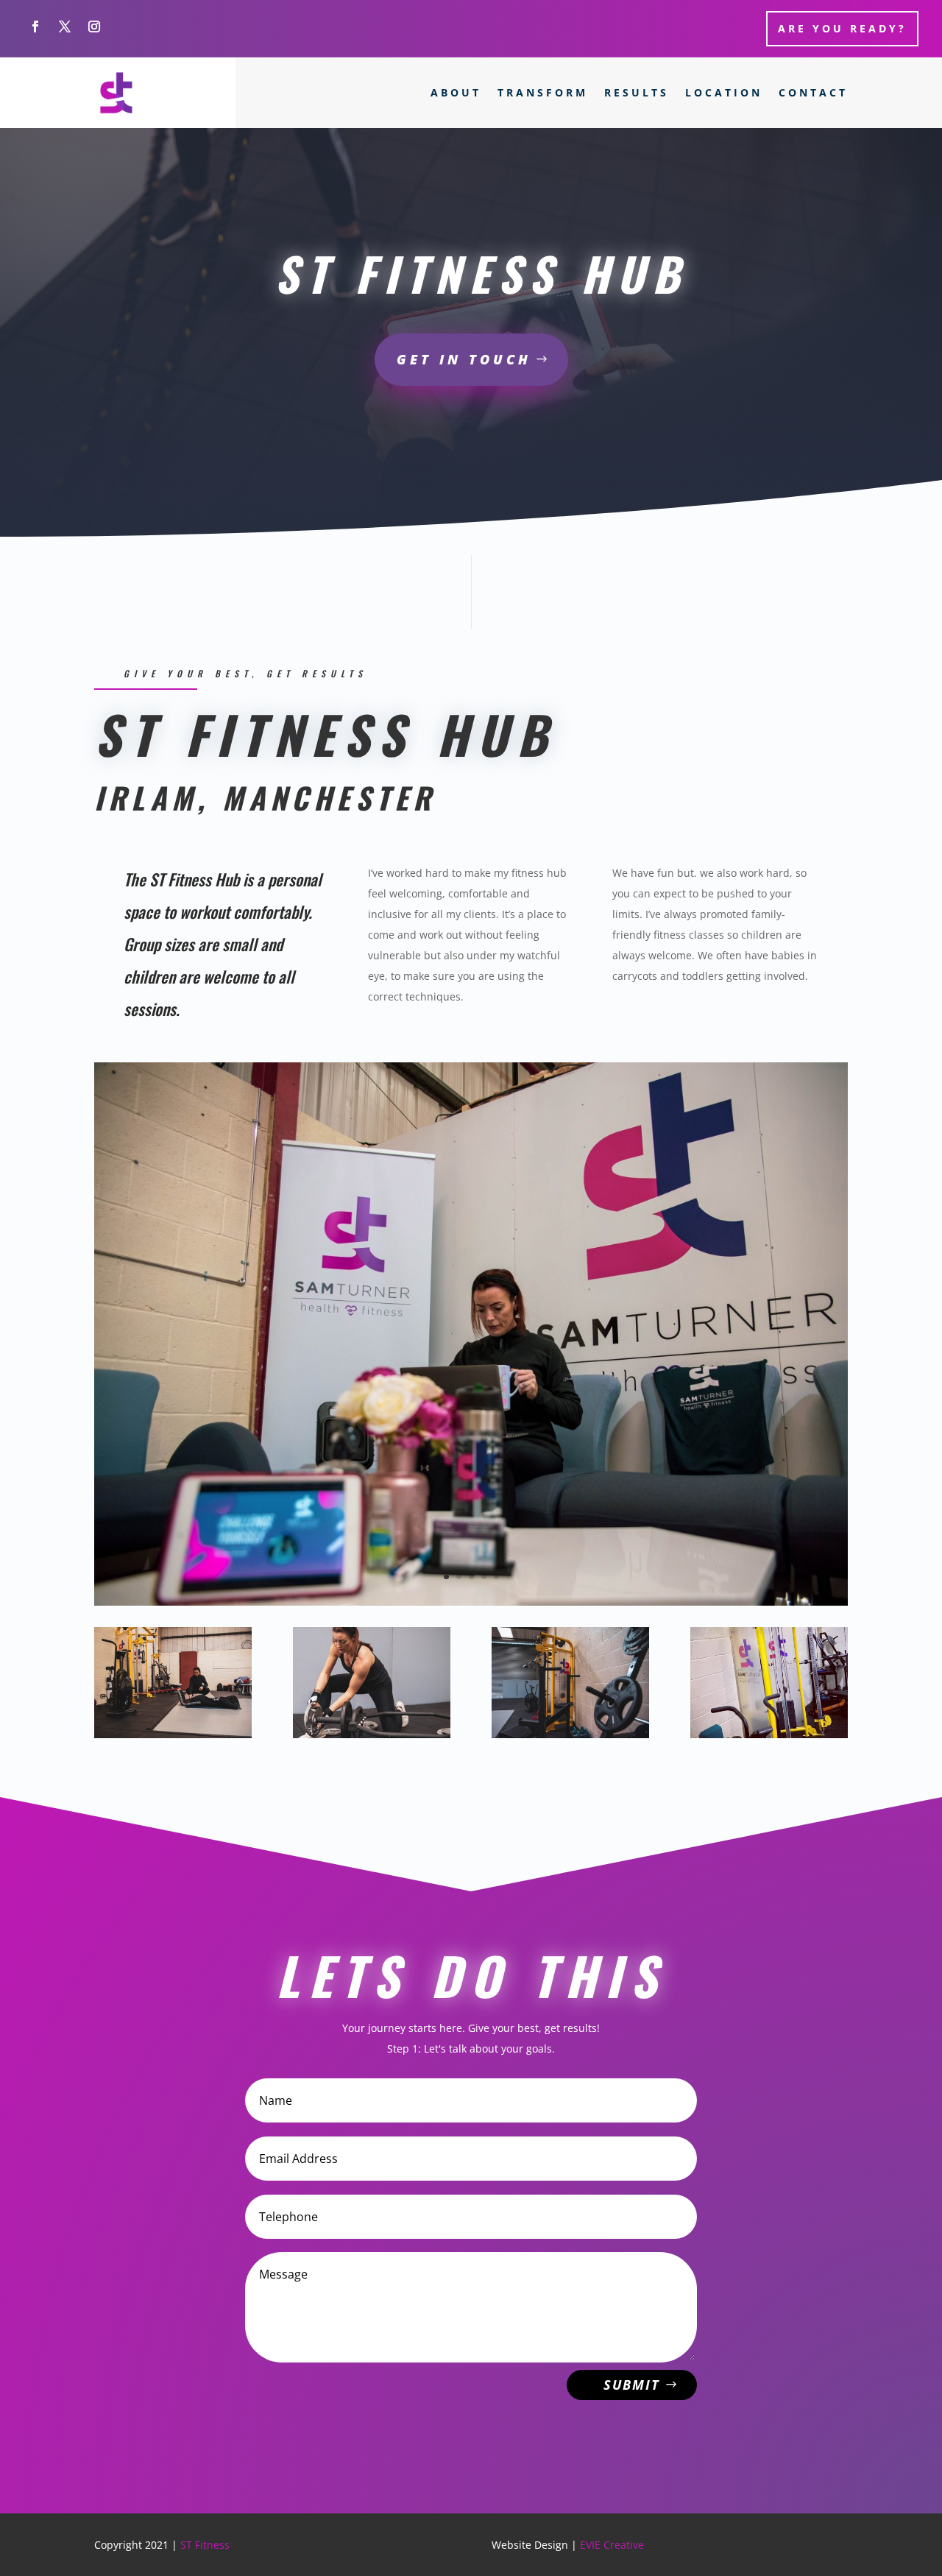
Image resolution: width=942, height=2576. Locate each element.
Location (724, 92)
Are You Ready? (842, 28)
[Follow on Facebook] (35, 27)
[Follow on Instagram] (94, 27)
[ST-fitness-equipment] (769, 1734)
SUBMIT (632, 2385)
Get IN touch (464, 359)
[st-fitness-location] (471, 1602)
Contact (813, 92)
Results (637, 92)
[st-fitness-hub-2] (372, 1734)
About (456, 92)
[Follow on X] (65, 27)
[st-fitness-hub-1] (173, 1734)
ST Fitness (205, 2545)
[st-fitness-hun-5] (570, 1734)
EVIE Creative (612, 2545)
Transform (543, 92)
